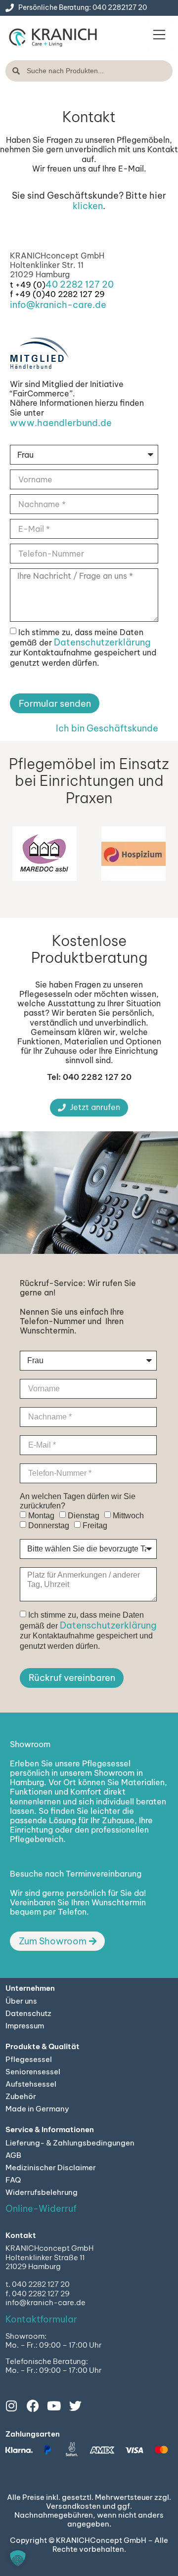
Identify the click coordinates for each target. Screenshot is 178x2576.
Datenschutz (28, 2013)
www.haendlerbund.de (61, 423)
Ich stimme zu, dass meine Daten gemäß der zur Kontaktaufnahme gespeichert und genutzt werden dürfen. (83, 647)
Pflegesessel (29, 2059)
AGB (13, 2155)
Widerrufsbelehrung (42, 2192)
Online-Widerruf (41, 2209)
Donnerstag (49, 1526)
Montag (41, 1516)
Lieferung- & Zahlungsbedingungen (70, 2143)
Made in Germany (37, 2109)
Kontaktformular (41, 2319)
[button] (159, 36)
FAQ (13, 2180)
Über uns (21, 2001)
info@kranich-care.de (58, 305)
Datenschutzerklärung (102, 642)
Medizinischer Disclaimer (51, 2168)
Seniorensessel (33, 2072)
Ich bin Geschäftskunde (107, 728)
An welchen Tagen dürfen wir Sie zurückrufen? (78, 1501)
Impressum (25, 2026)
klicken (88, 206)
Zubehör (21, 2096)
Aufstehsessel (31, 2084)
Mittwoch (128, 1516)
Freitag (95, 1526)
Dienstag (84, 1516)
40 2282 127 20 (80, 284)
